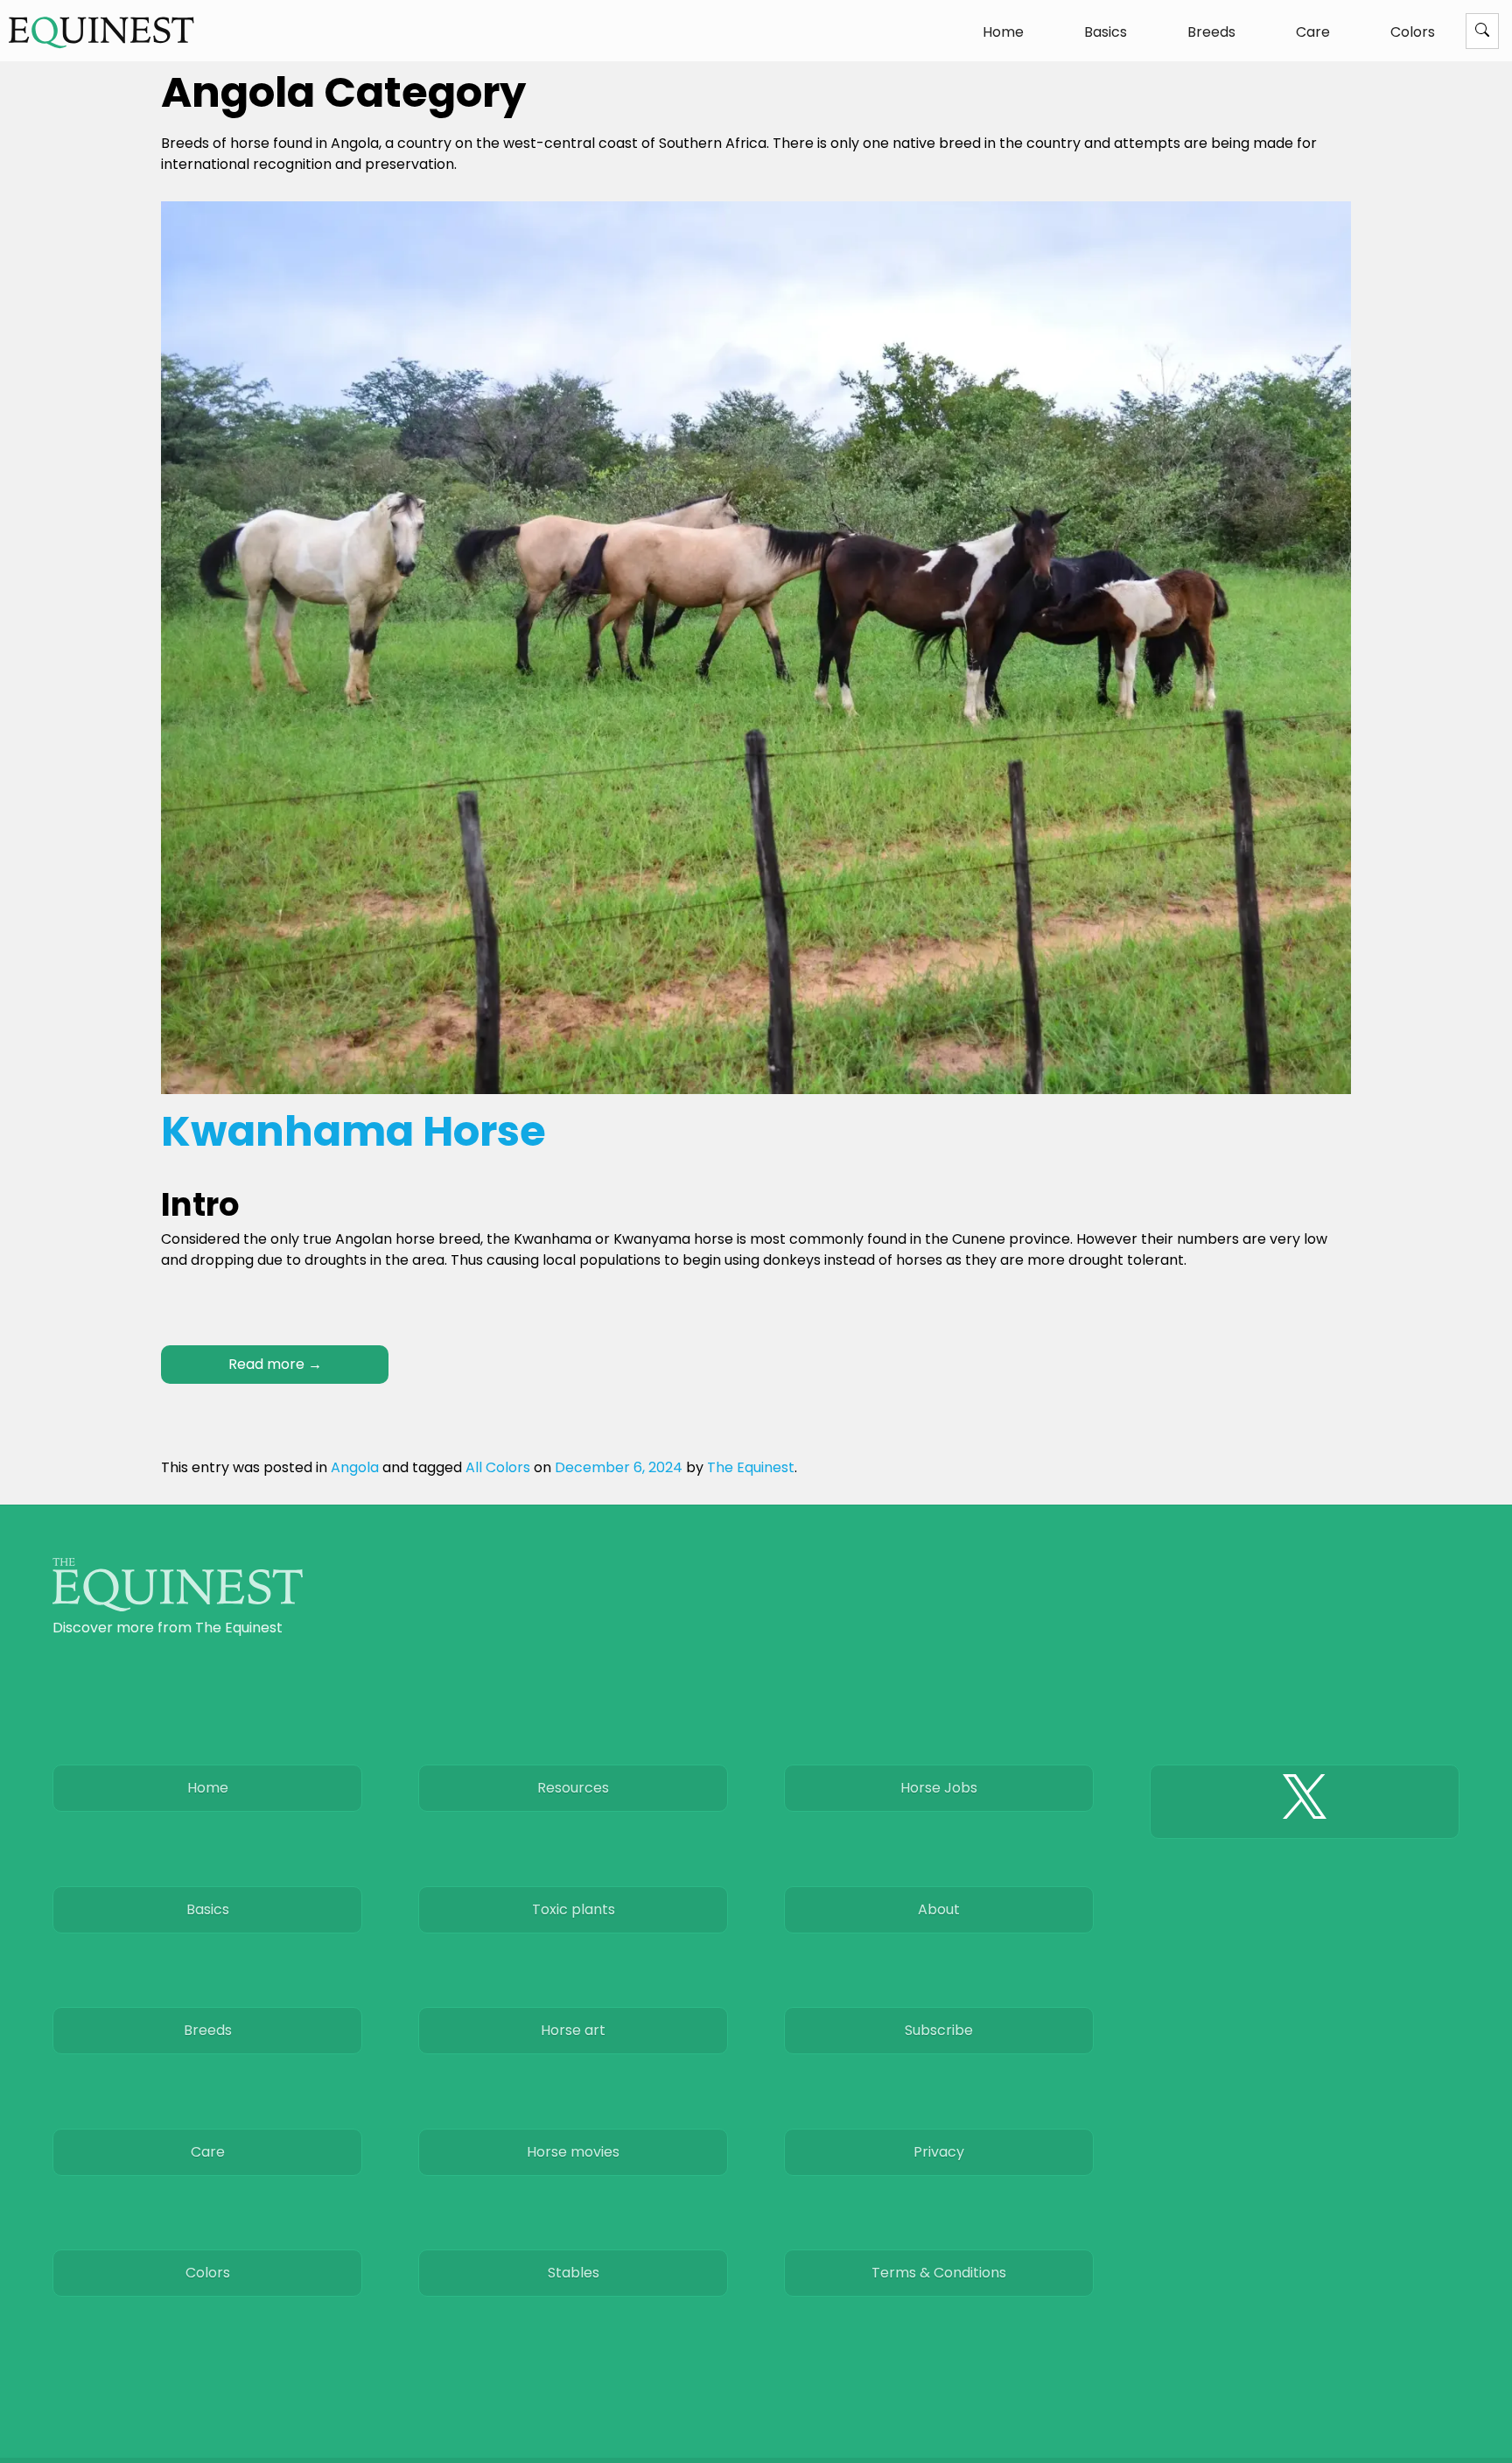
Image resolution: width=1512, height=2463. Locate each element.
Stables (574, 2273)
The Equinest (751, 1467)
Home (1003, 32)
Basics (1106, 32)
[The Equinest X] (1305, 1801)
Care (1313, 32)
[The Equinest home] (178, 1607)
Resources (573, 1788)
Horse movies (573, 2152)
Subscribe (939, 2030)
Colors (1413, 32)
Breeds (1211, 32)
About (939, 1909)
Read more (275, 1364)
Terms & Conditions (939, 2273)
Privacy (939, 2152)
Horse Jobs (939, 1788)
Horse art (573, 2030)
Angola (355, 1467)
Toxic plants (574, 1909)
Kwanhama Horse (353, 1131)
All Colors (498, 1467)
